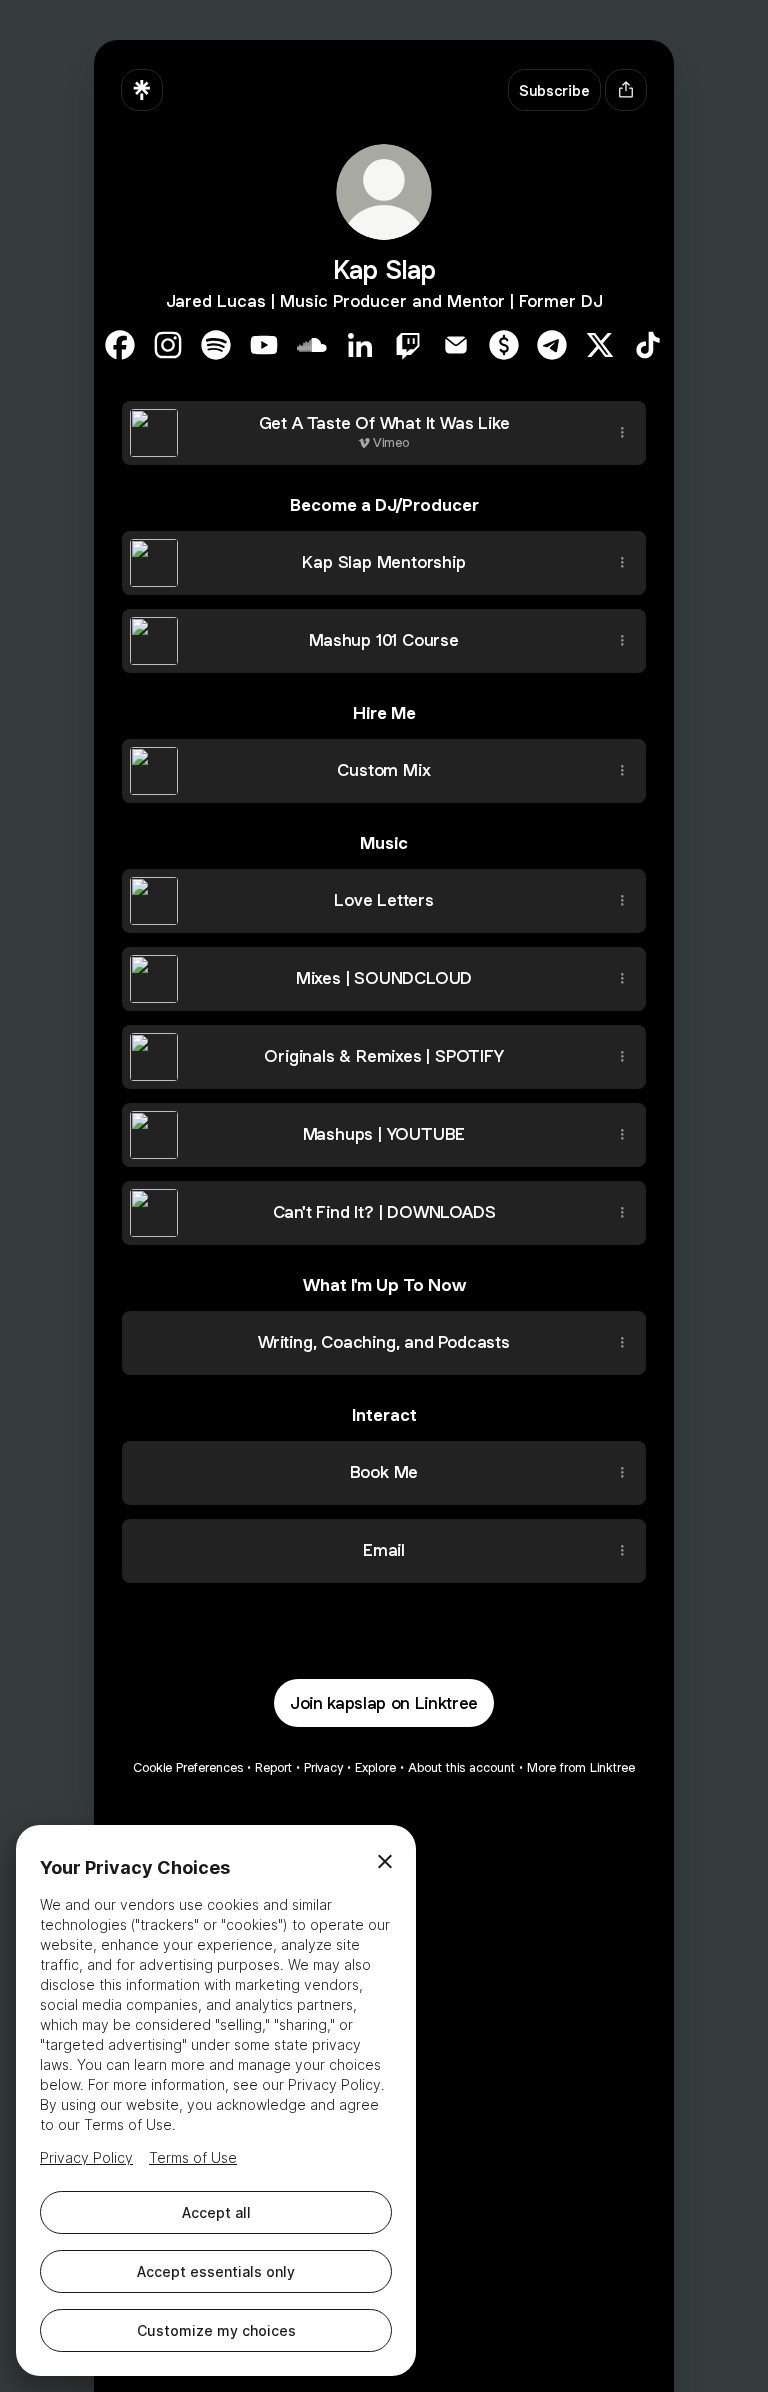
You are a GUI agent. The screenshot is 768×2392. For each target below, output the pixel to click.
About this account (461, 1767)
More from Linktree (581, 1767)
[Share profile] (626, 90)
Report (273, 1767)
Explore (375, 1767)
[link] (120, 345)
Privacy (323, 1767)
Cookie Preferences (188, 1767)
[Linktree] (142, 90)
